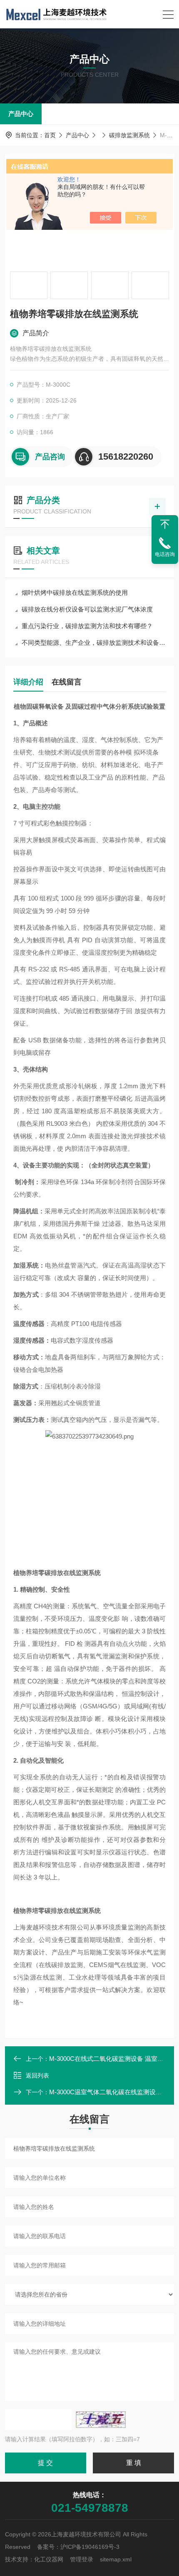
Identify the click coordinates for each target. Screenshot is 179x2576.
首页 (50, 135)
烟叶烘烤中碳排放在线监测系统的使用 (75, 592)
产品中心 (21, 114)
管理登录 (82, 2559)
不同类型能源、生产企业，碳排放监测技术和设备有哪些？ (94, 643)
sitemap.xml (116, 2559)
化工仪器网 (49, 2559)
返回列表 (37, 2075)
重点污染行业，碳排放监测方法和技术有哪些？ (87, 626)
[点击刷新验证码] (101, 2420)
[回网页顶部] (165, 524)
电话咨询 (165, 554)
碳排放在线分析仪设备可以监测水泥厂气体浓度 (87, 609)
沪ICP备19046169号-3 (90, 2547)
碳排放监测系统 (129, 135)
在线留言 (67, 682)
